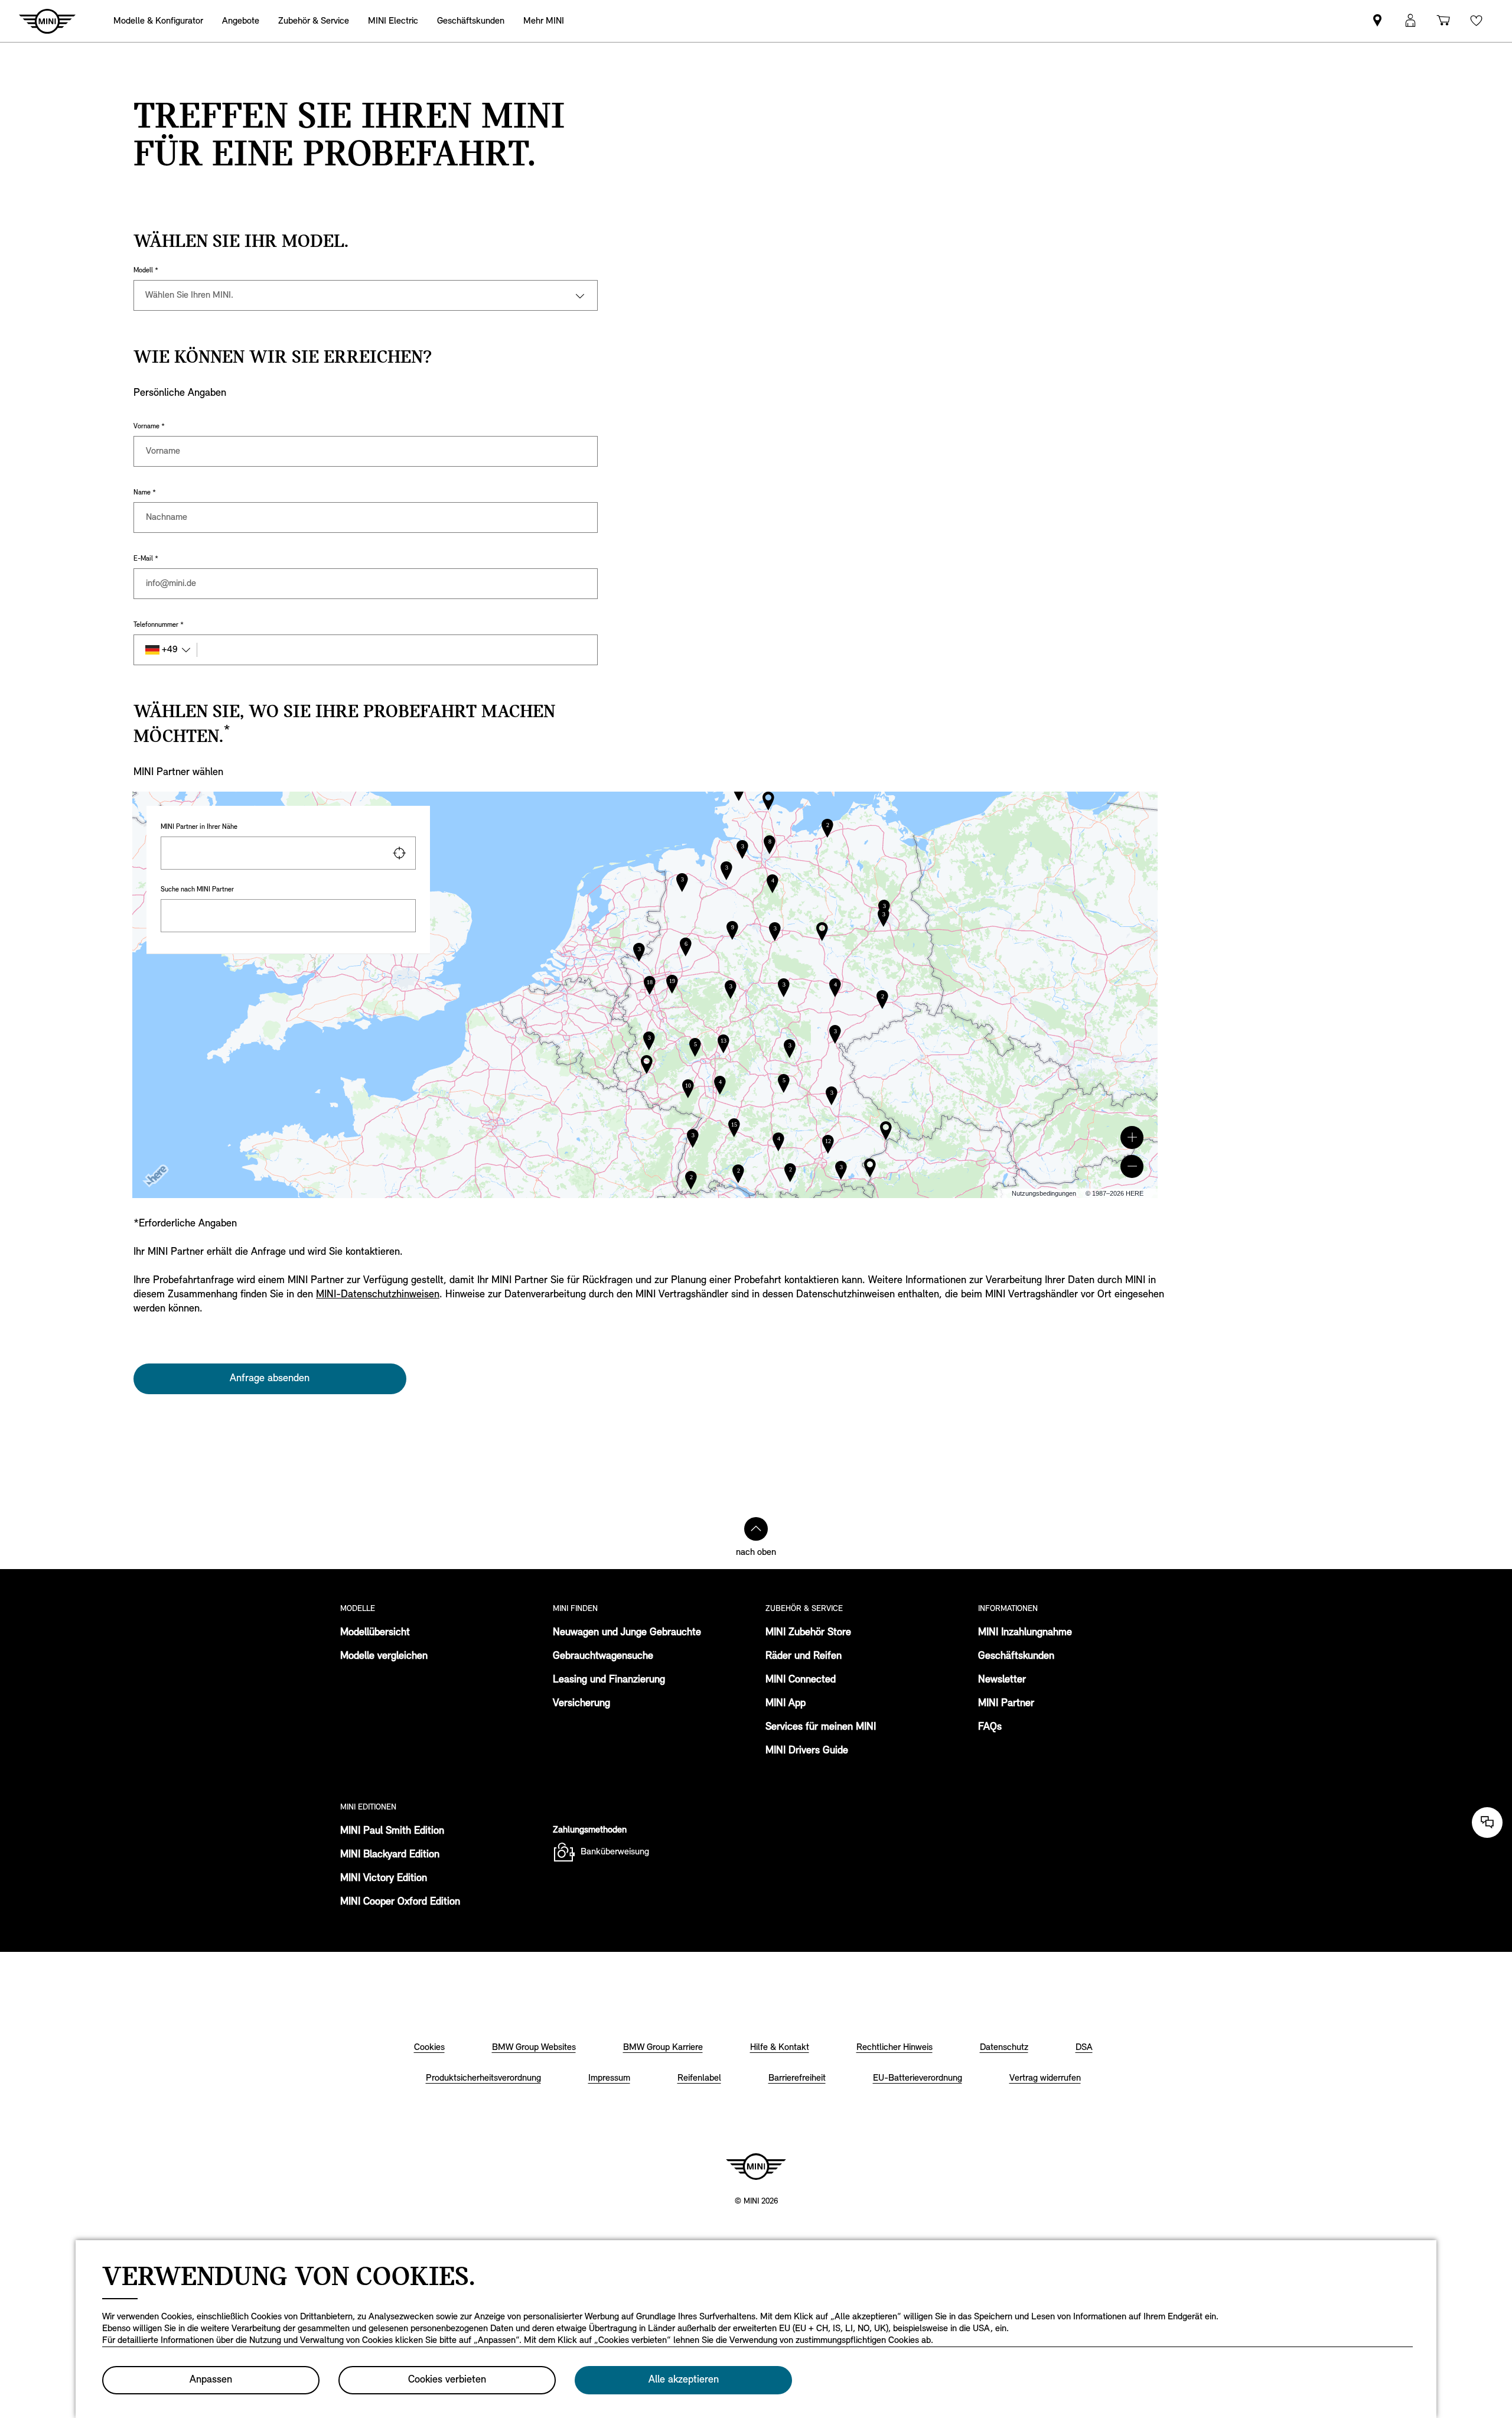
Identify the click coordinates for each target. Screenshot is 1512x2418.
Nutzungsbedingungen (1044, 1193)
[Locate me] (399, 853)
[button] (1132, 1138)
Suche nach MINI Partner (197, 890)
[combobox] (288, 853)
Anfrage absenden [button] (270, 1379)
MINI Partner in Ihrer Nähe (199, 827)
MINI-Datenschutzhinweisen (378, 1295)
